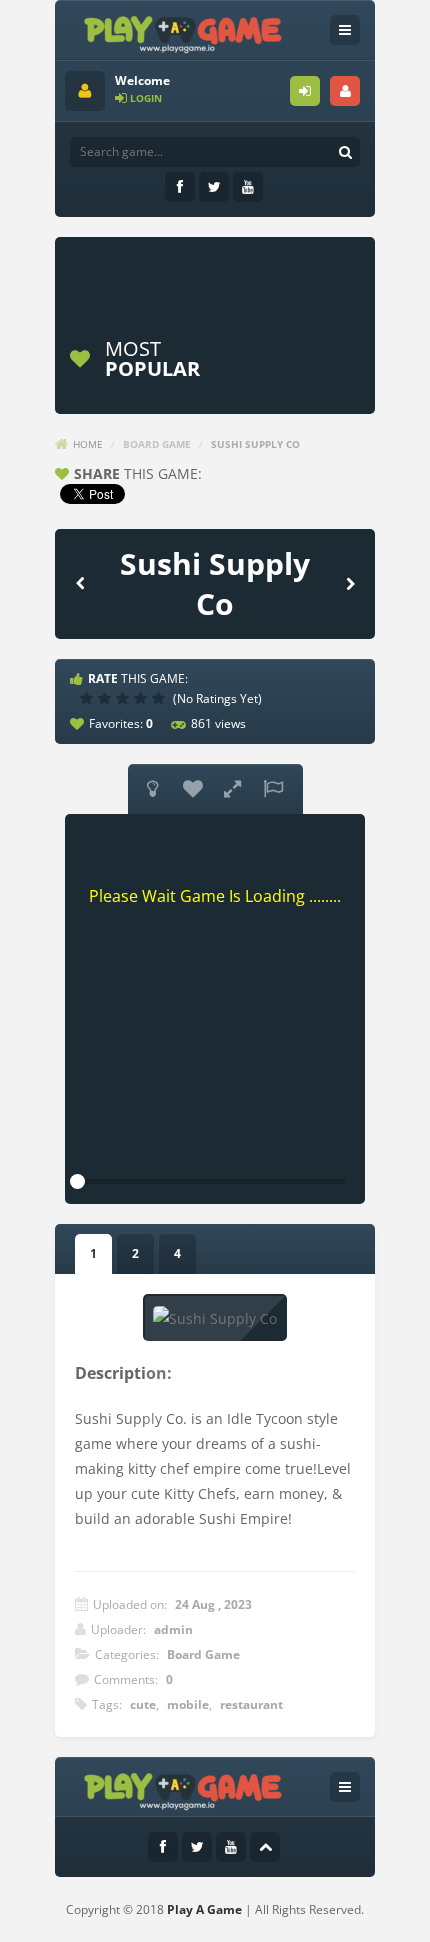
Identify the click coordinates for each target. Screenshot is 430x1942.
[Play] (295, 359)
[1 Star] (89, 698)
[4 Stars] (143, 698)
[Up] (265, 1847)
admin (173, 1629)
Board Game (157, 444)
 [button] (273, 789)
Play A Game (204, 1909)
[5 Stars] (161, 698)
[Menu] (345, 30)
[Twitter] (214, 187)
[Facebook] (180, 187)
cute (143, 1704)
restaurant (251, 1704)
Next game (350, 582)
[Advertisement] (247, 272)
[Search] (345, 152)
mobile (188, 1704)
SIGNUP (345, 91)
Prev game (80, 582)
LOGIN (305, 91)
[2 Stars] (107, 698)
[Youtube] (248, 187)
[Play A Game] (183, 31)
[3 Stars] (125, 698)
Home (88, 444)
